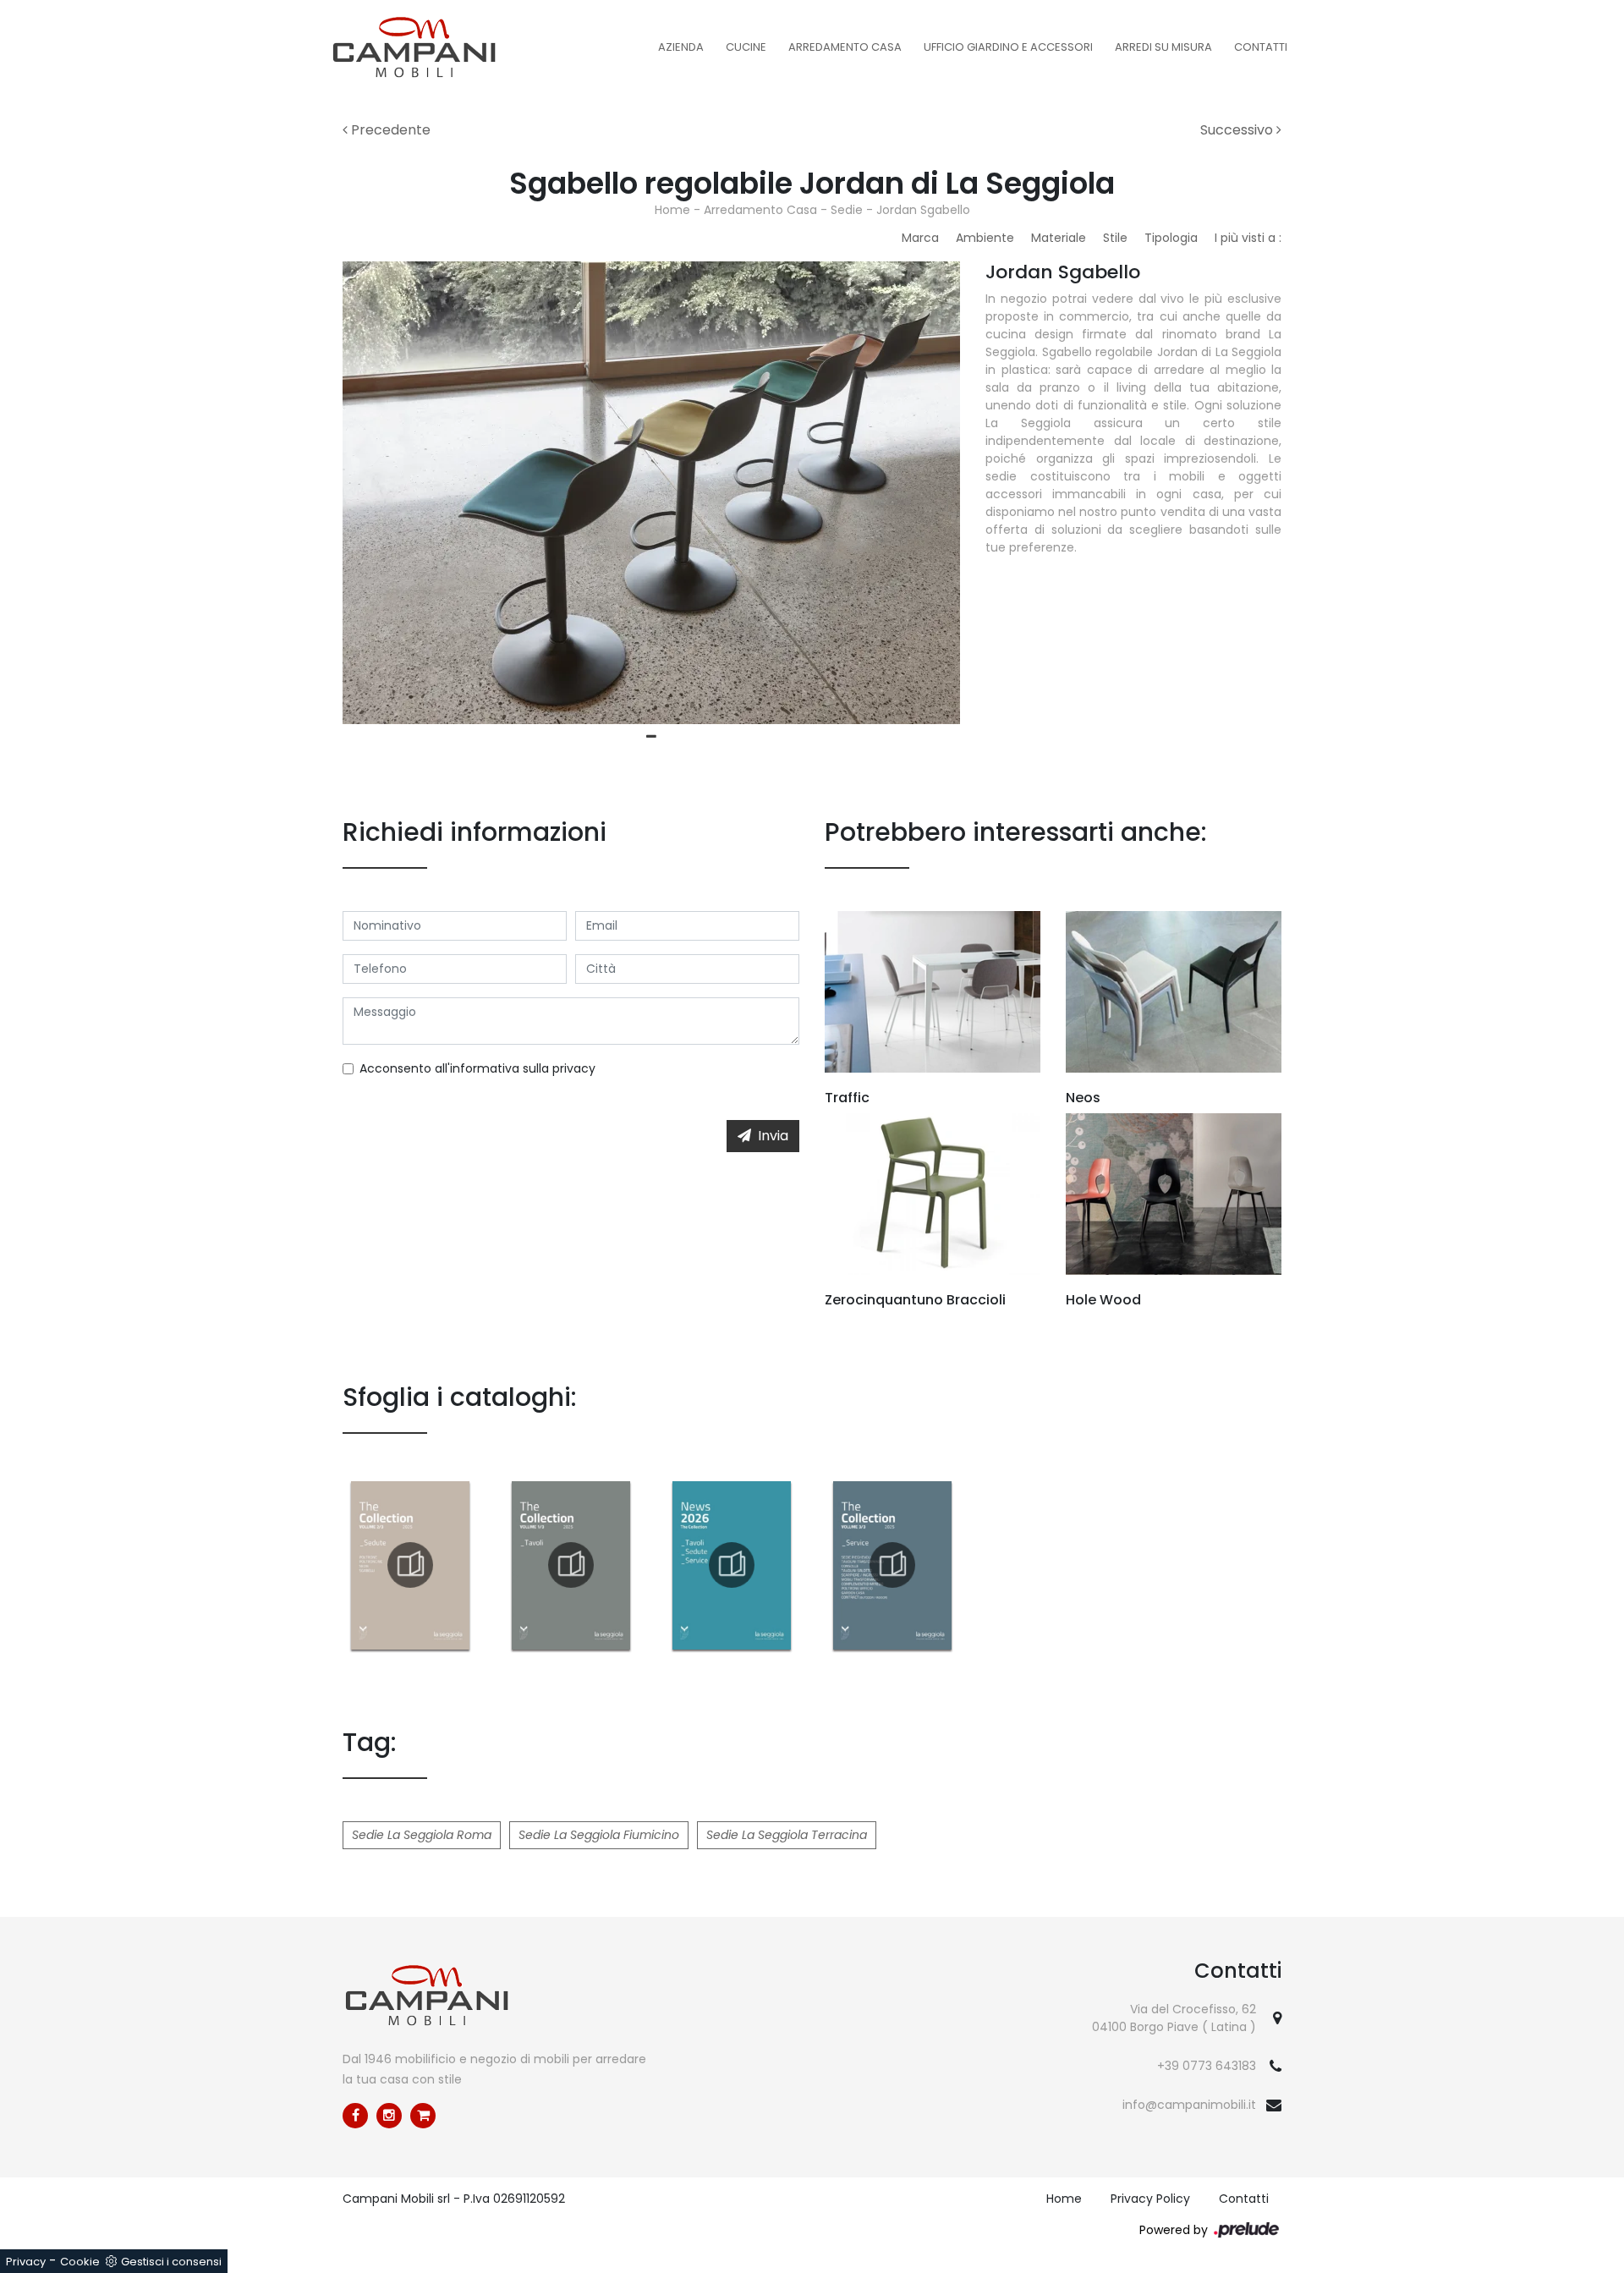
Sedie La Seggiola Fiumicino (599, 1835)
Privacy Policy (1150, 2199)
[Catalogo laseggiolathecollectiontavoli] (571, 1565)
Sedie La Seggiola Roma (422, 1835)
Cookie (80, 2262)
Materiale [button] (1059, 238)
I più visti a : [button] (1248, 238)
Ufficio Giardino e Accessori (1008, 47)
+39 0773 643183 (1207, 2066)
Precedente (389, 130)
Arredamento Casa (845, 47)
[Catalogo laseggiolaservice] (892, 1565)
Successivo (1238, 130)
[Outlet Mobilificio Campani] (423, 2116)
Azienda (681, 47)
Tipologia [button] (1171, 238)
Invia (773, 1136)
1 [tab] (651, 737)
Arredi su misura (1163, 47)
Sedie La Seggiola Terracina (787, 1835)
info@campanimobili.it (1189, 2105)
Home (672, 210)
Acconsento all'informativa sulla (477, 1068)
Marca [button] (920, 238)
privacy (574, 1068)
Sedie (847, 210)
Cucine (746, 47)
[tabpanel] (651, 493)
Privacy (26, 2262)
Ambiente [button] (985, 238)
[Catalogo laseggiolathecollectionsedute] (410, 1565)
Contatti (1261, 47)
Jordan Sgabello (923, 210)
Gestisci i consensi (171, 2262)
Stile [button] (1115, 238)
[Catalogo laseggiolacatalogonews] (732, 1565)
